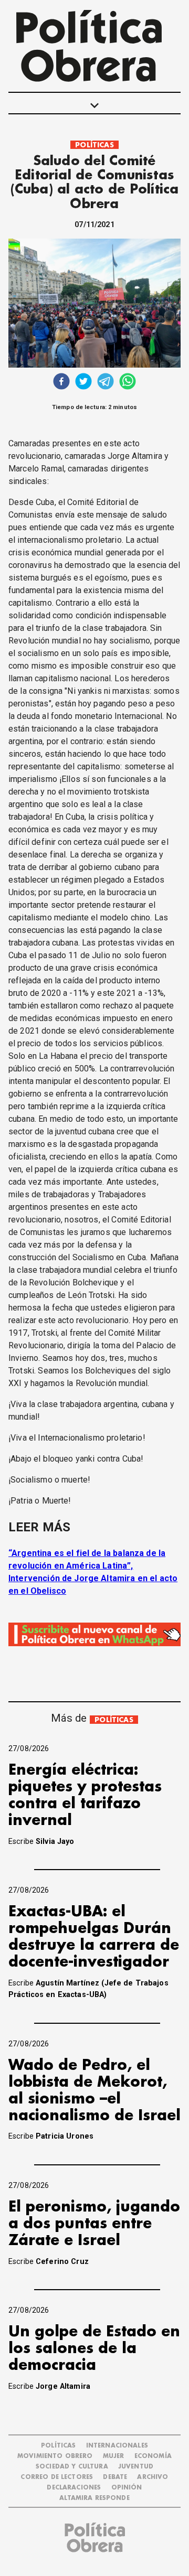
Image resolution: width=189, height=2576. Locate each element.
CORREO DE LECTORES (57, 2477)
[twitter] (83, 383)
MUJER (114, 2456)
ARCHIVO (153, 2477)
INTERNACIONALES (117, 2446)
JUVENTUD (136, 2467)
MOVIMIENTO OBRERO (55, 2456)
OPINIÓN (127, 2488)
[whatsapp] (128, 383)
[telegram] (106, 383)
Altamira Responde (94, 2498)
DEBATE (115, 2477)
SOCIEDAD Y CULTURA (72, 2467)
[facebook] (61, 383)
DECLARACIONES (74, 2488)
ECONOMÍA (153, 2456)
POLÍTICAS (94, 145)
